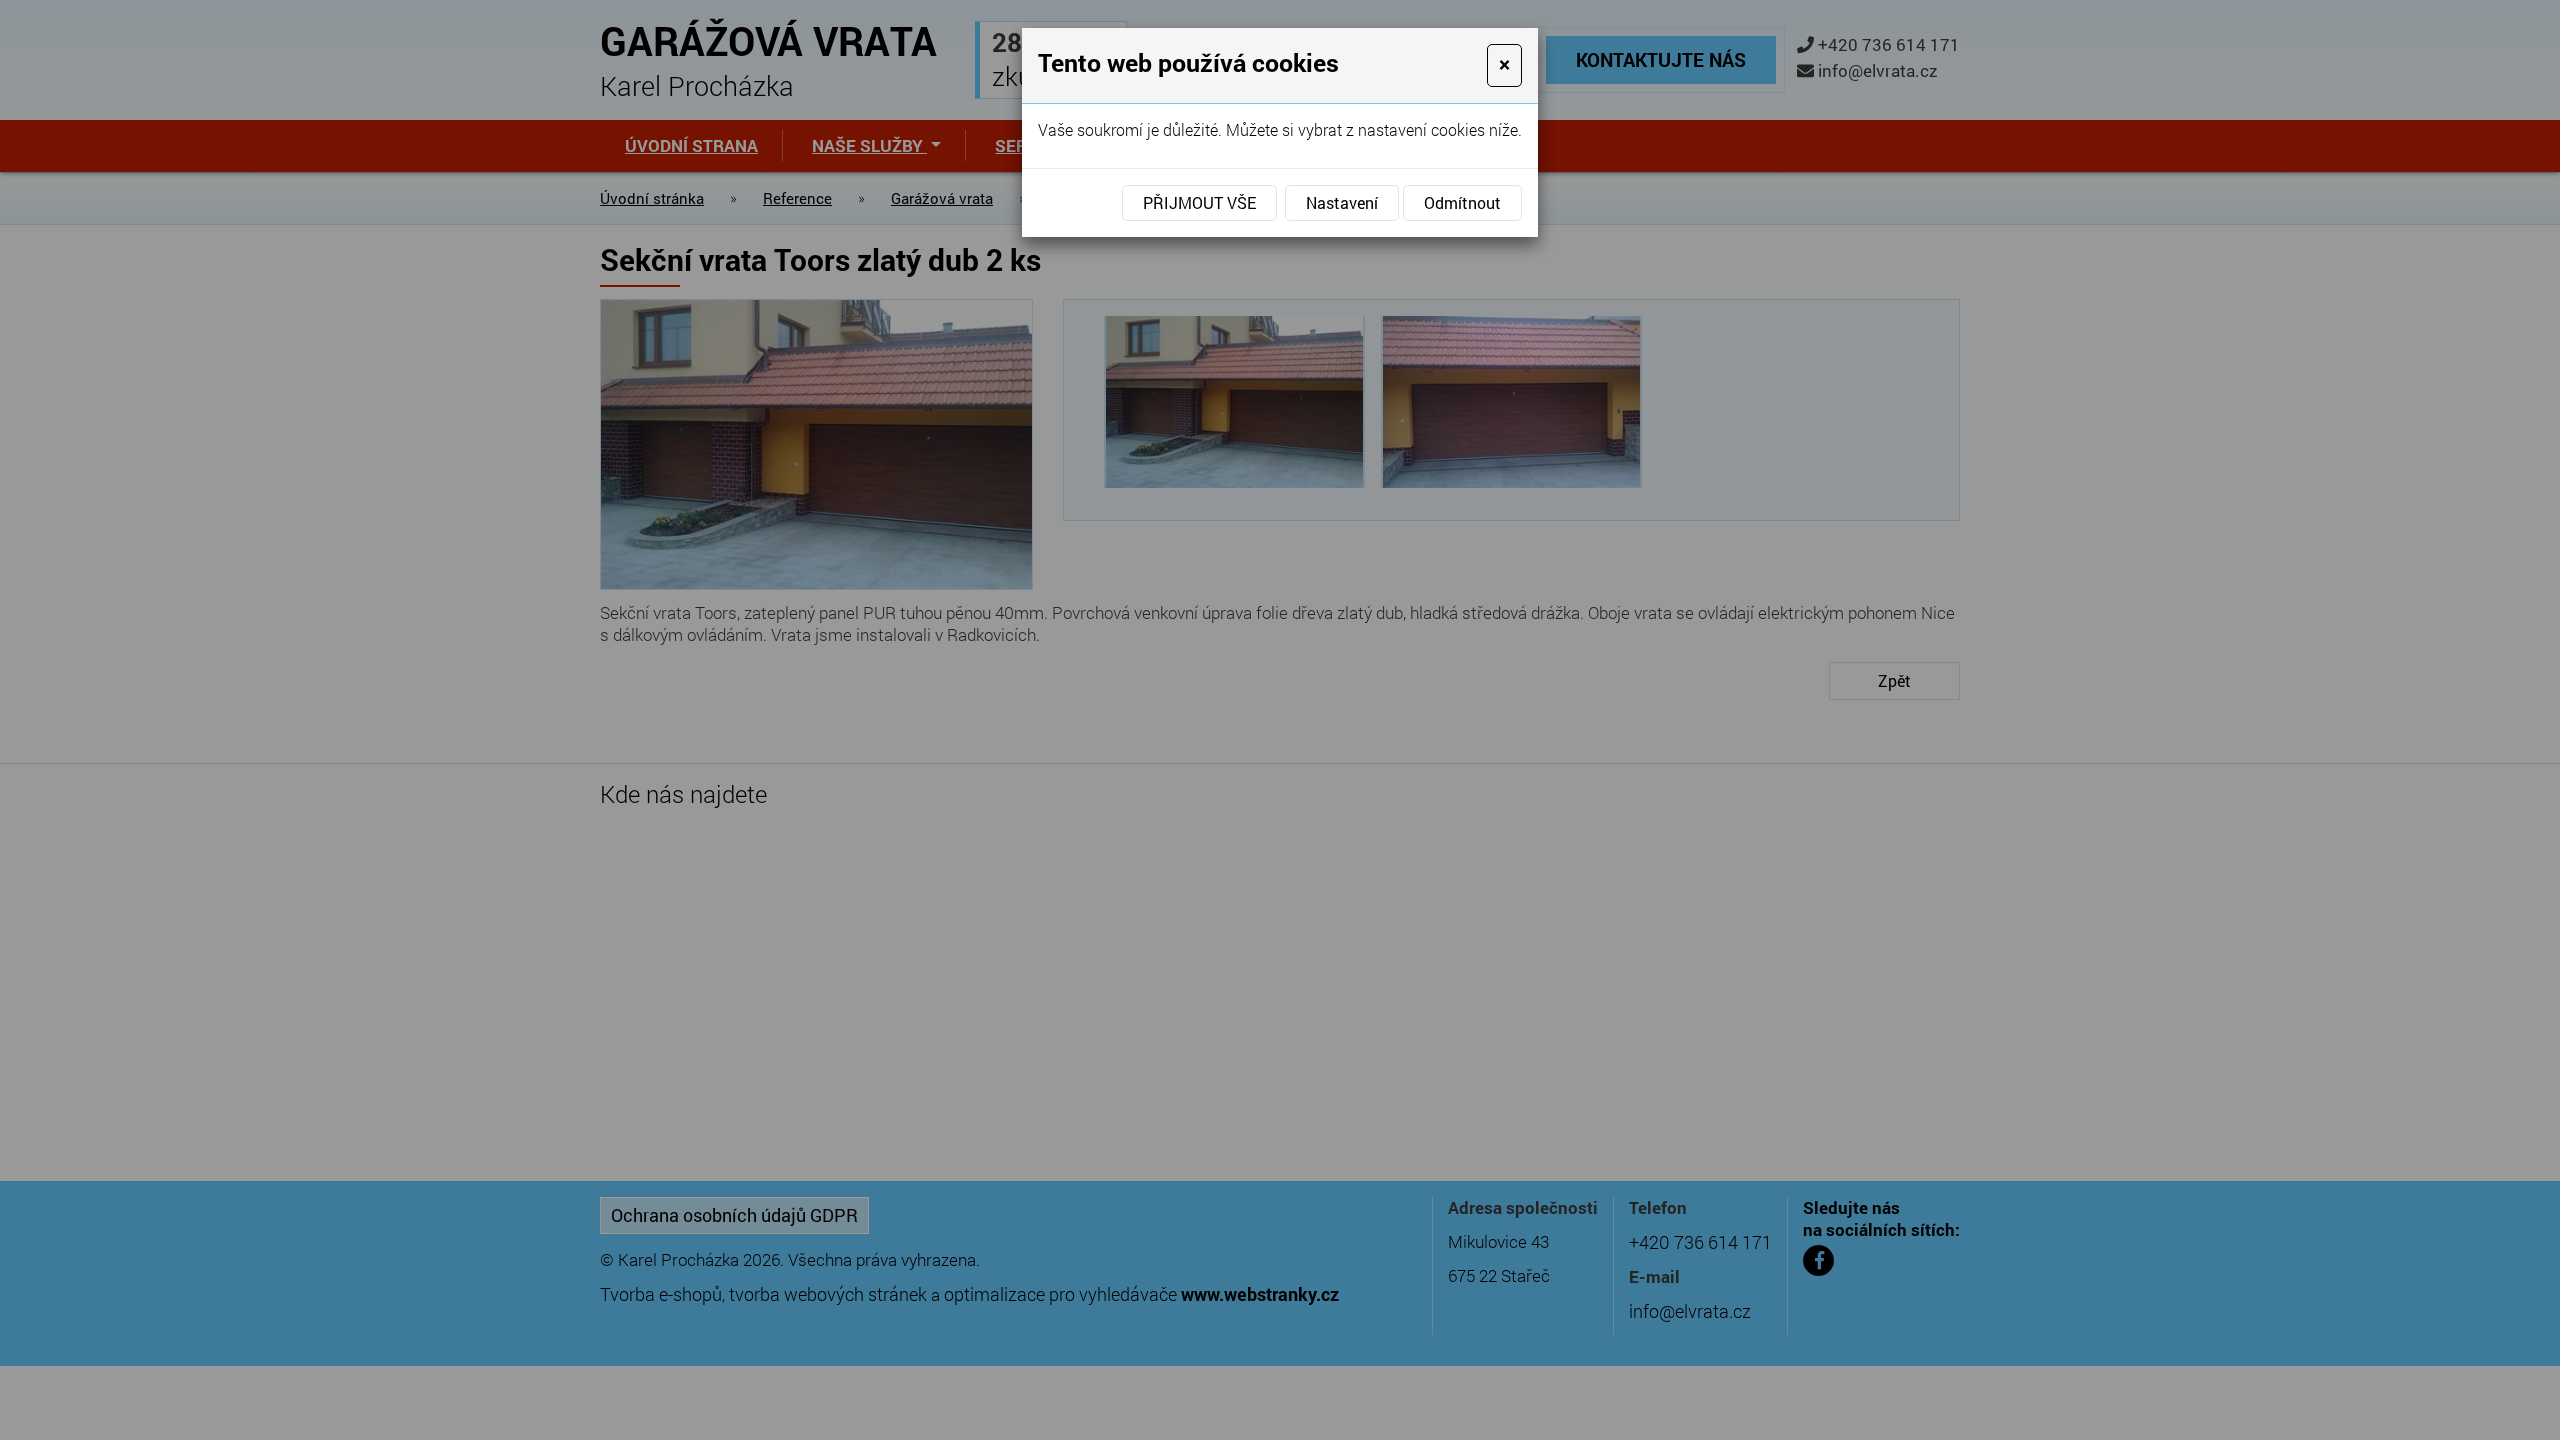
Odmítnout (1462, 202)
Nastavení (1342, 202)
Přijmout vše (1199, 202)
